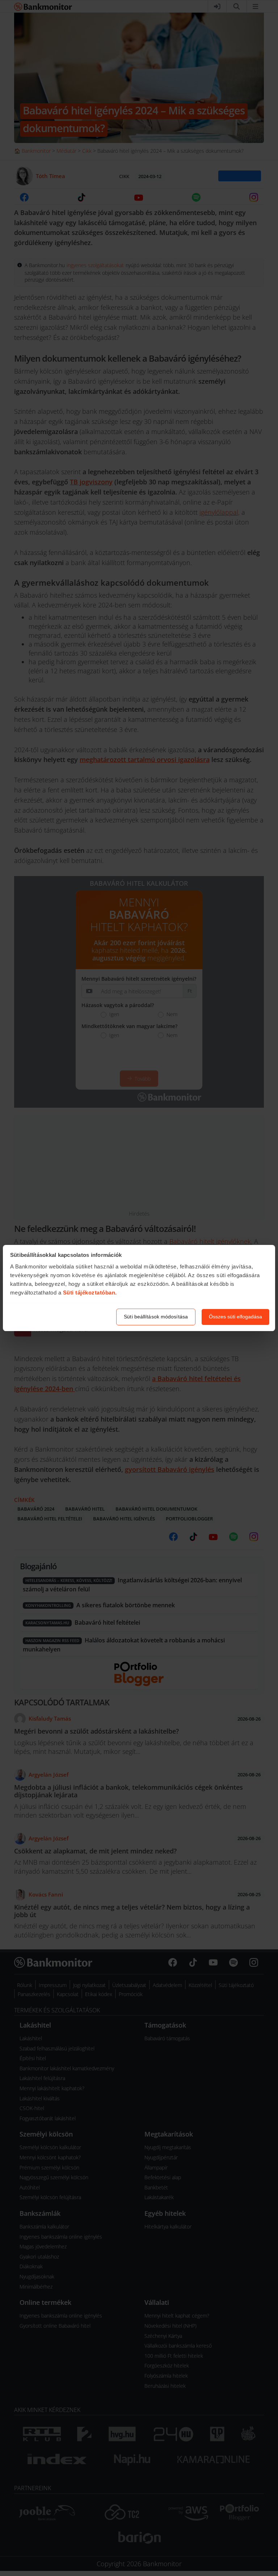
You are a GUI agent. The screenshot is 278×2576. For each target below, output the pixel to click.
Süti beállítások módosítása (156, 1317)
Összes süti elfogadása (235, 1317)
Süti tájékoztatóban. (90, 1293)
